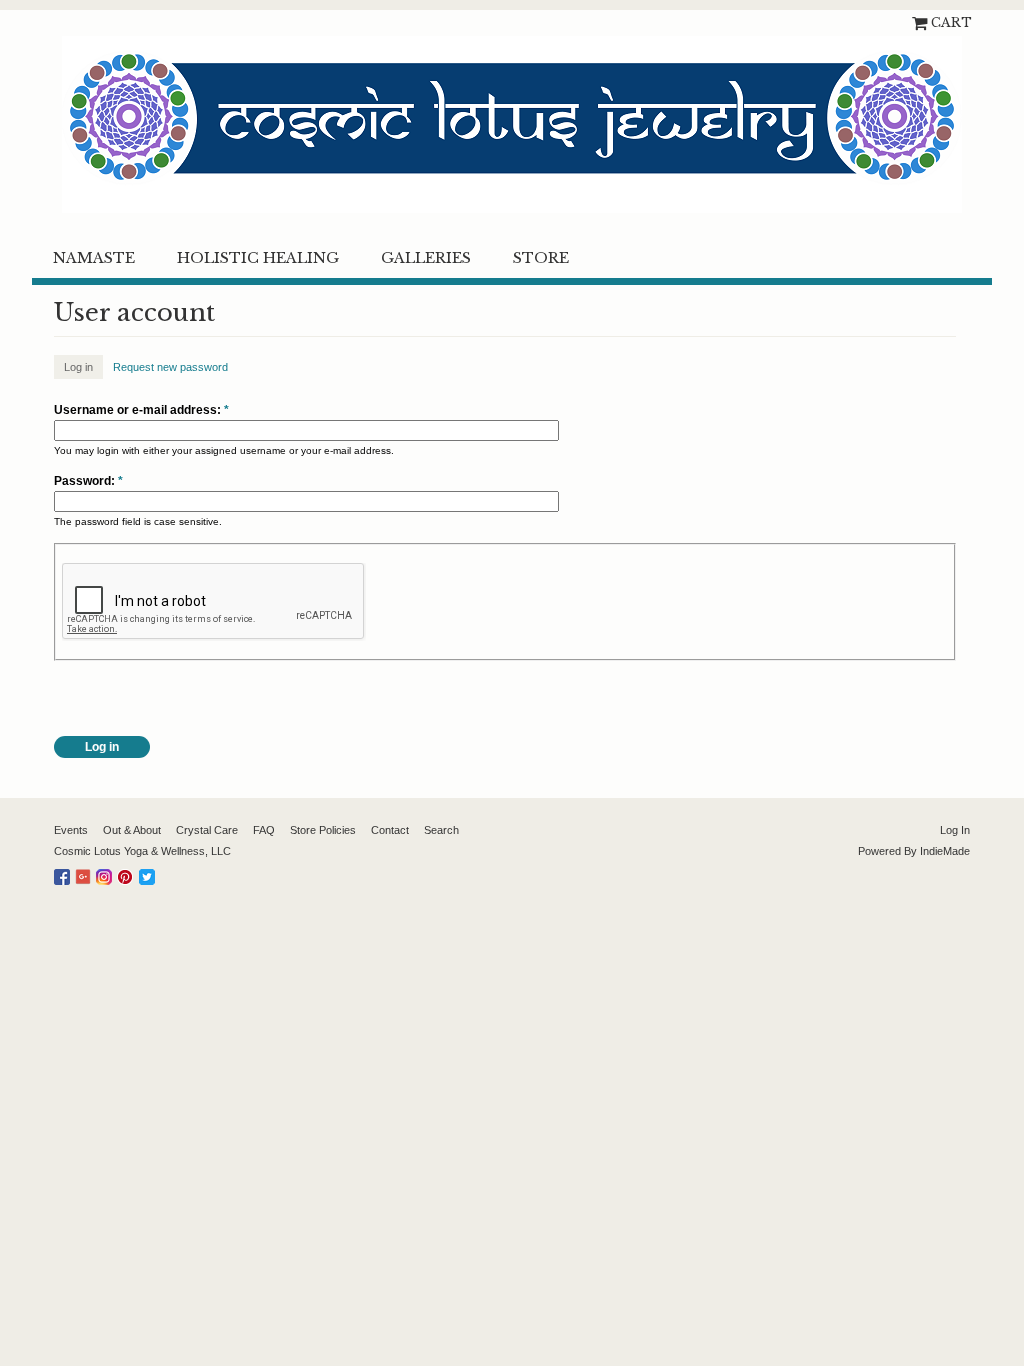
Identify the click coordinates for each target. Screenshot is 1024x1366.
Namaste (94, 258)
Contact (390, 830)
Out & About (132, 830)
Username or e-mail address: (141, 410)
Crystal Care (207, 830)
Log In (955, 830)
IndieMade (945, 851)
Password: (88, 481)
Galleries (426, 258)
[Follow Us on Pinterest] (128, 873)
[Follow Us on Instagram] (106, 873)
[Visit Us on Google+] (85, 873)
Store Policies (323, 830)
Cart (951, 22)
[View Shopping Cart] (921, 22)
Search (441, 830)
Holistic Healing (258, 258)
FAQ (264, 830)
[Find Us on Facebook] (64, 873)
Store (541, 258)
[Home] (512, 124)
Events (71, 830)
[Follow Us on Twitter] (149, 873)
